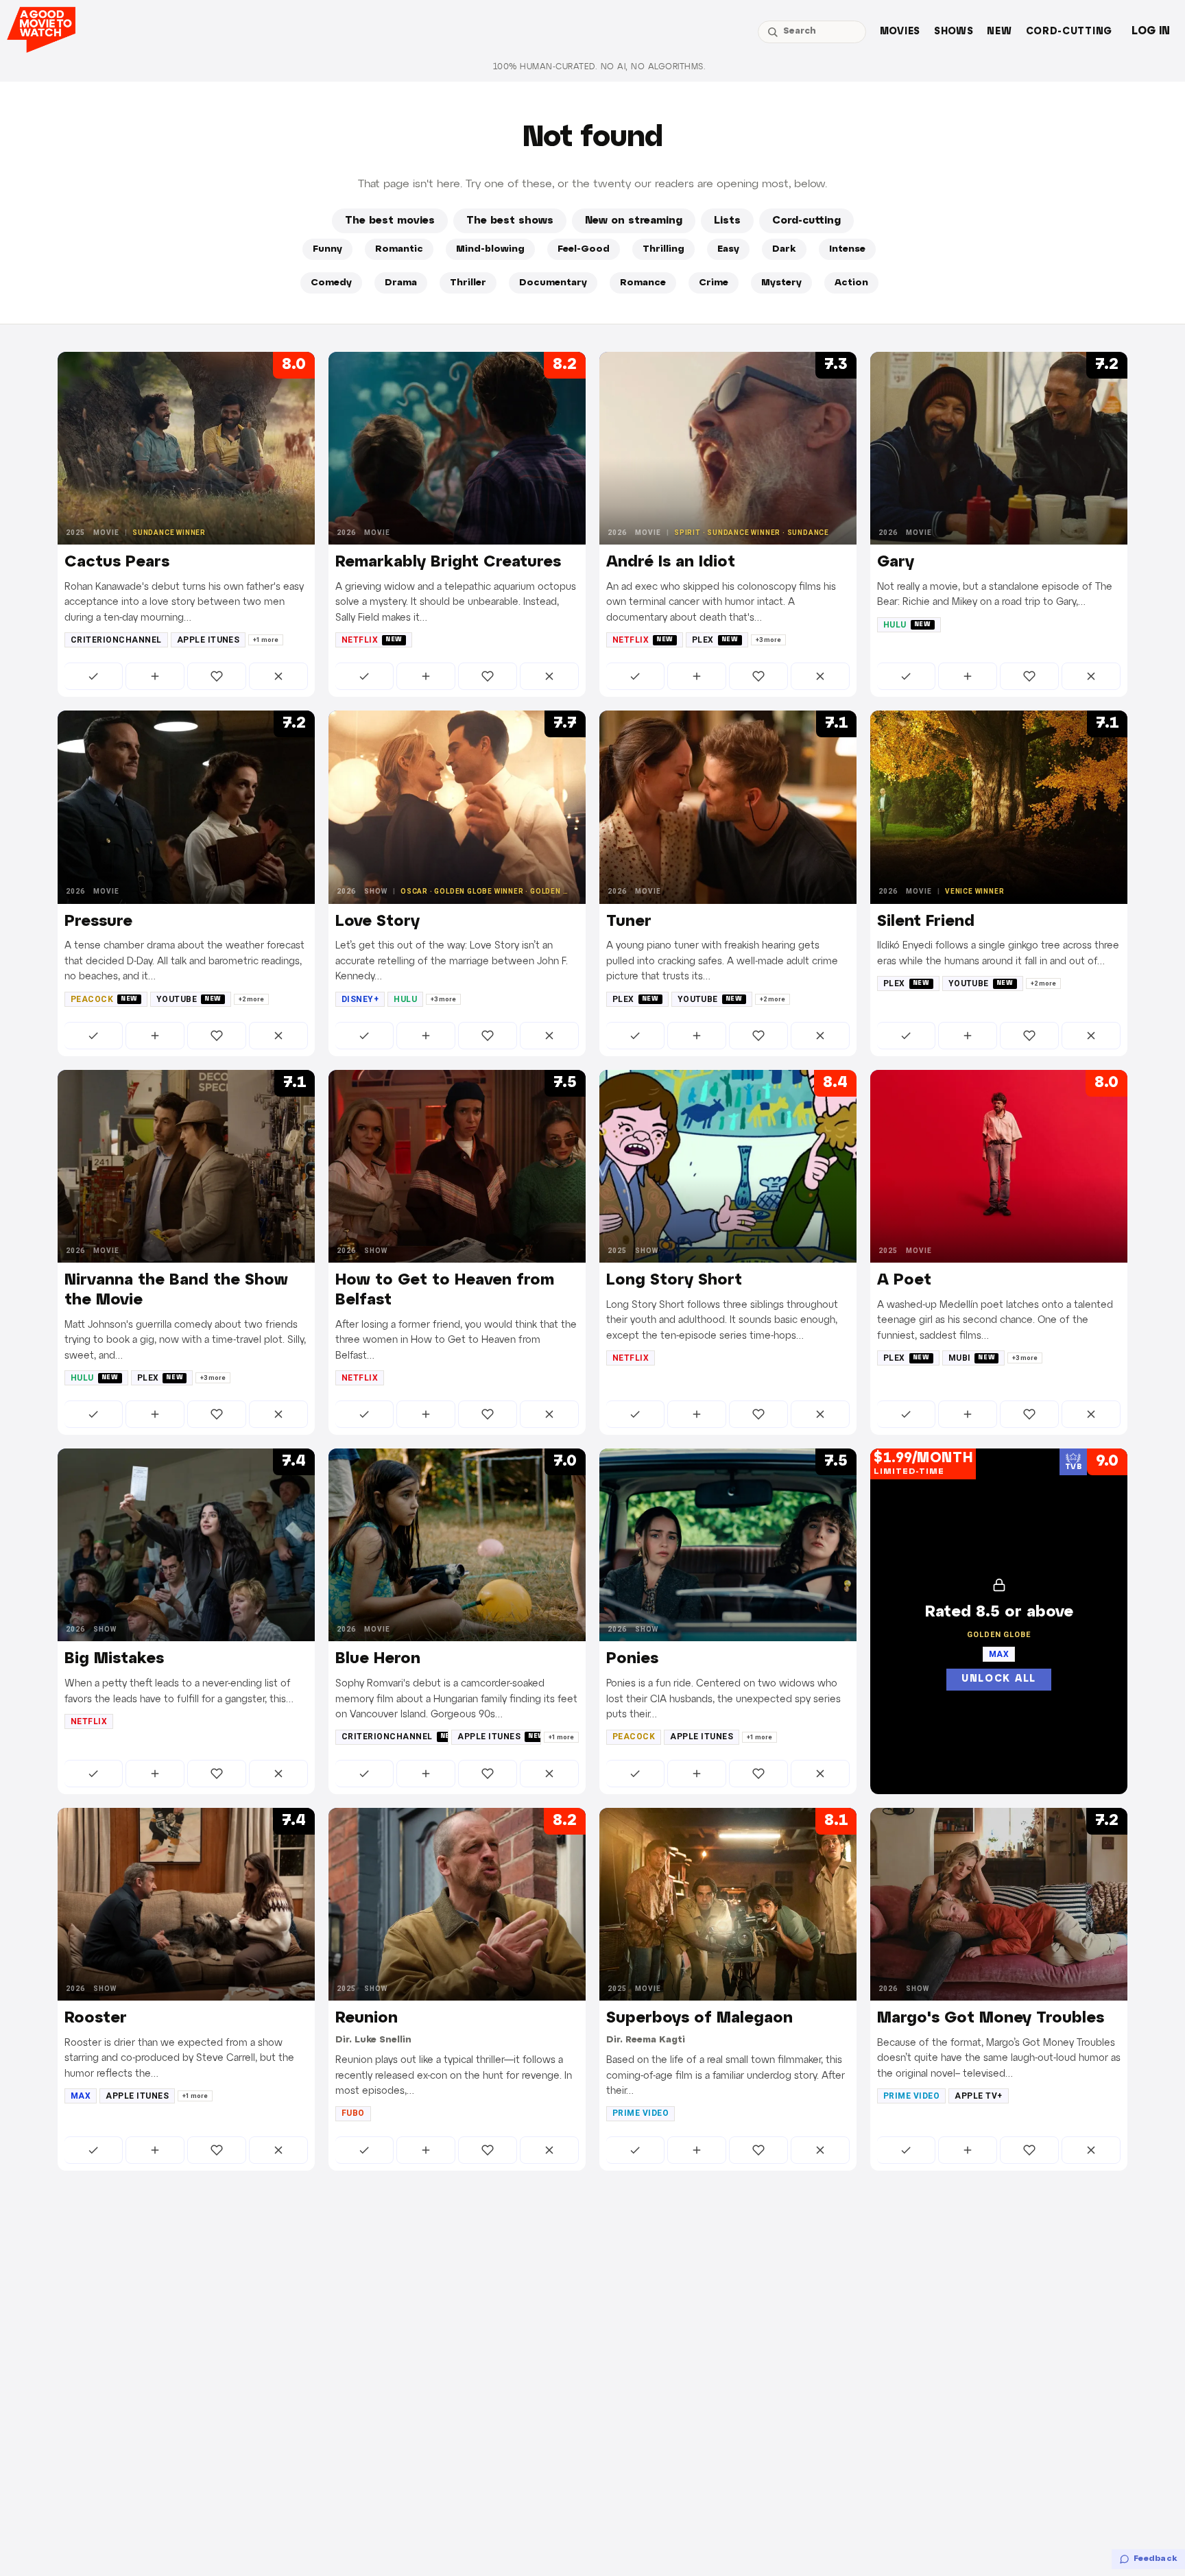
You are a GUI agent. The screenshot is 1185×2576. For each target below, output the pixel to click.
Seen (94, 676)
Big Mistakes (114, 1659)
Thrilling (663, 249)
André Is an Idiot (671, 562)
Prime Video (641, 2113)
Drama (401, 283)
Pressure (98, 922)
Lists (727, 221)
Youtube (189, 999)
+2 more (251, 999)
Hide (278, 676)
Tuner (629, 922)
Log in (1151, 31)
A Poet (904, 1280)
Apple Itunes (208, 640)
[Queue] (155, 676)
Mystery (781, 283)
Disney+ (360, 999)
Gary (896, 562)
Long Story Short (674, 1280)
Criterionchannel (116, 640)
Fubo (353, 2113)
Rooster (96, 2018)
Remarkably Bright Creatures (448, 562)
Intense (847, 249)
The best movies (390, 221)
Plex (715, 640)
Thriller (468, 283)
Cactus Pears (117, 562)
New (999, 32)
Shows (954, 32)
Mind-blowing (490, 249)
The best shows (510, 221)
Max (81, 2096)
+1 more (266, 640)
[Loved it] (217, 676)
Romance (643, 283)
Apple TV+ (978, 2096)
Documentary (553, 283)
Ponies (632, 1659)
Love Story (378, 922)
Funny (327, 249)
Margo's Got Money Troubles (991, 2018)
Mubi (972, 1358)
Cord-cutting (1069, 32)
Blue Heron (378, 1659)
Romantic (399, 249)
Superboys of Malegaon (699, 2018)
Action (851, 283)
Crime (714, 283)
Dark (784, 249)
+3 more (768, 640)
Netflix (372, 640)
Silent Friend (926, 922)
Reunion (367, 2018)
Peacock (104, 999)
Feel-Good (584, 249)
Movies (900, 32)
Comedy (331, 283)
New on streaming (634, 221)
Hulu (907, 625)
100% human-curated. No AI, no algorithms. (599, 67)
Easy (728, 249)
